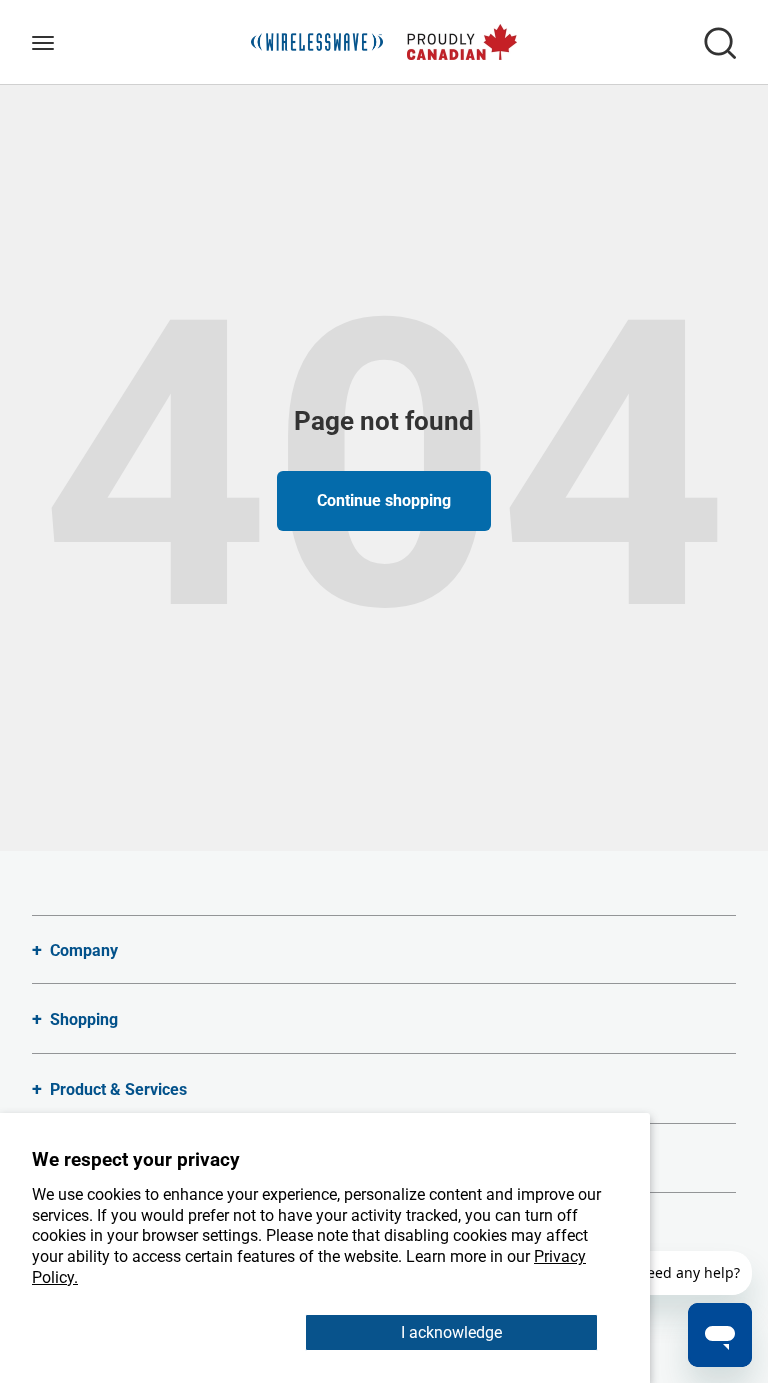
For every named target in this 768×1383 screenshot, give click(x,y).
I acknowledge (451, 1332)
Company (84, 950)
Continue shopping (384, 500)
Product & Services (118, 1089)
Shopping (84, 1019)
